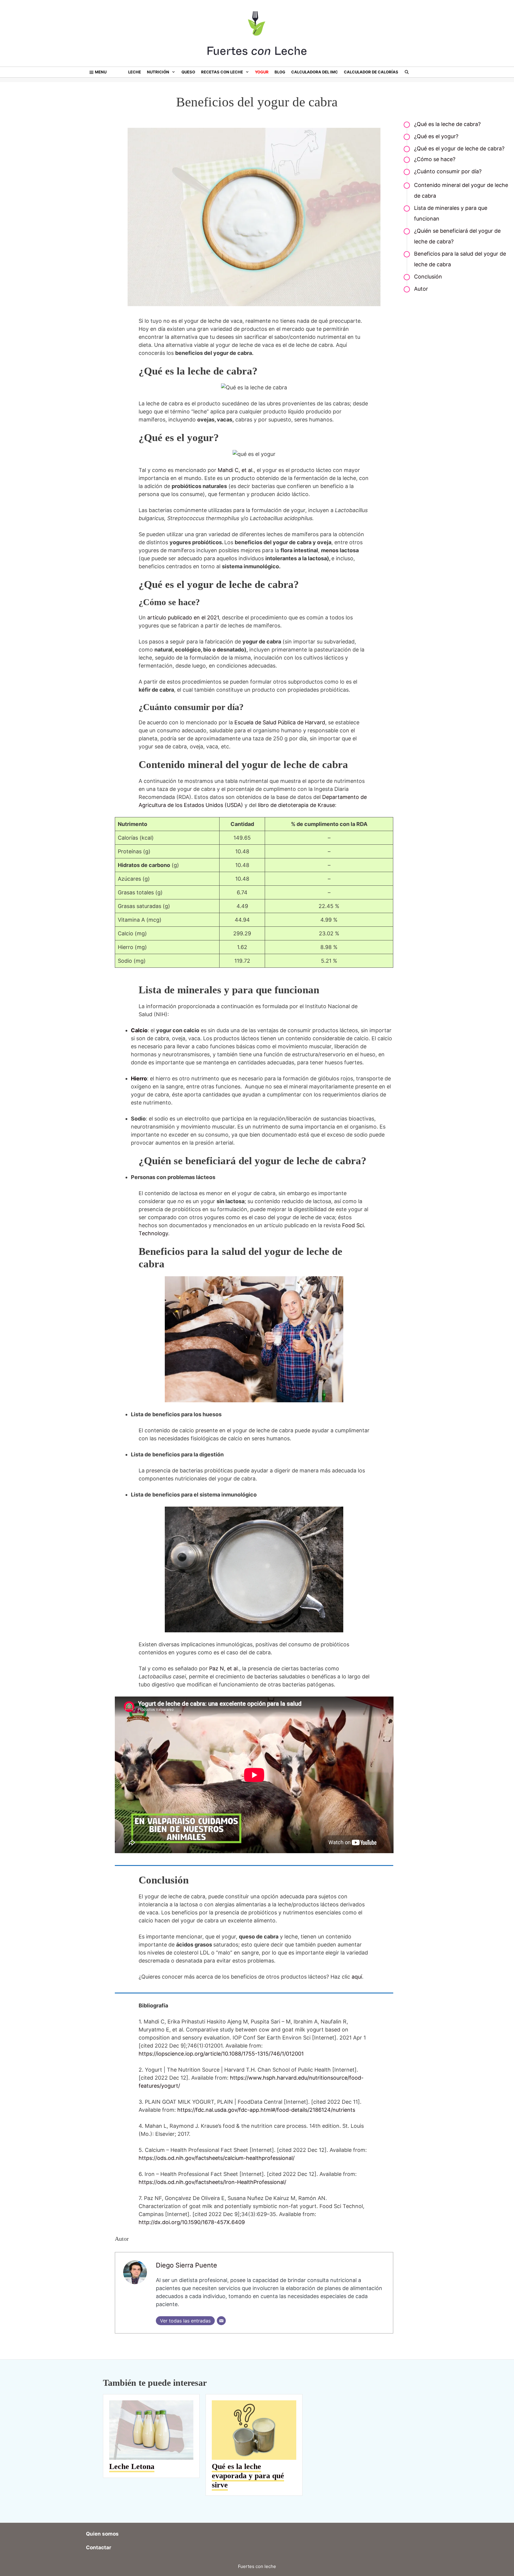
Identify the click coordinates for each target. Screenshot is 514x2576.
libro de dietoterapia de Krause (296, 805)
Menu (101, 72)
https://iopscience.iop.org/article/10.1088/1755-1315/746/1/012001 (221, 2054)
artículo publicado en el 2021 (183, 617)
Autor (421, 289)
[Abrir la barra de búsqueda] (407, 72)
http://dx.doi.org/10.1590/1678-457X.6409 (192, 2222)
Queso (188, 72)
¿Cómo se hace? (435, 159)
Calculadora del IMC (315, 72)
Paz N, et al (223, 1668)
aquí (357, 1977)
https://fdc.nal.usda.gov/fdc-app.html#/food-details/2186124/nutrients (266, 2110)
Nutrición (158, 72)
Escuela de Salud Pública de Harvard (280, 722)
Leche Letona (132, 2466)
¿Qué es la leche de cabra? (447, 124)
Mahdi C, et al (235, 470)
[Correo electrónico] (221, 2321)
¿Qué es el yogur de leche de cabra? (459, 148)
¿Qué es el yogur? (436, 136)
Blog (280, 72)
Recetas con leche (222, 72)
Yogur (262, 72)
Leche (135, 72)
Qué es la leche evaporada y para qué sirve (248, 2476)
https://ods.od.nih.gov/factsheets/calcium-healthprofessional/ (217, 2158)
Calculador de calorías (371, 72)
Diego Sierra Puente (187, 2265)
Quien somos (102, 2534)
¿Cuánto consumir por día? (448, 171)
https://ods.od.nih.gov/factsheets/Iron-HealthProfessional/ (212, 2182)
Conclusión (428, 277)
